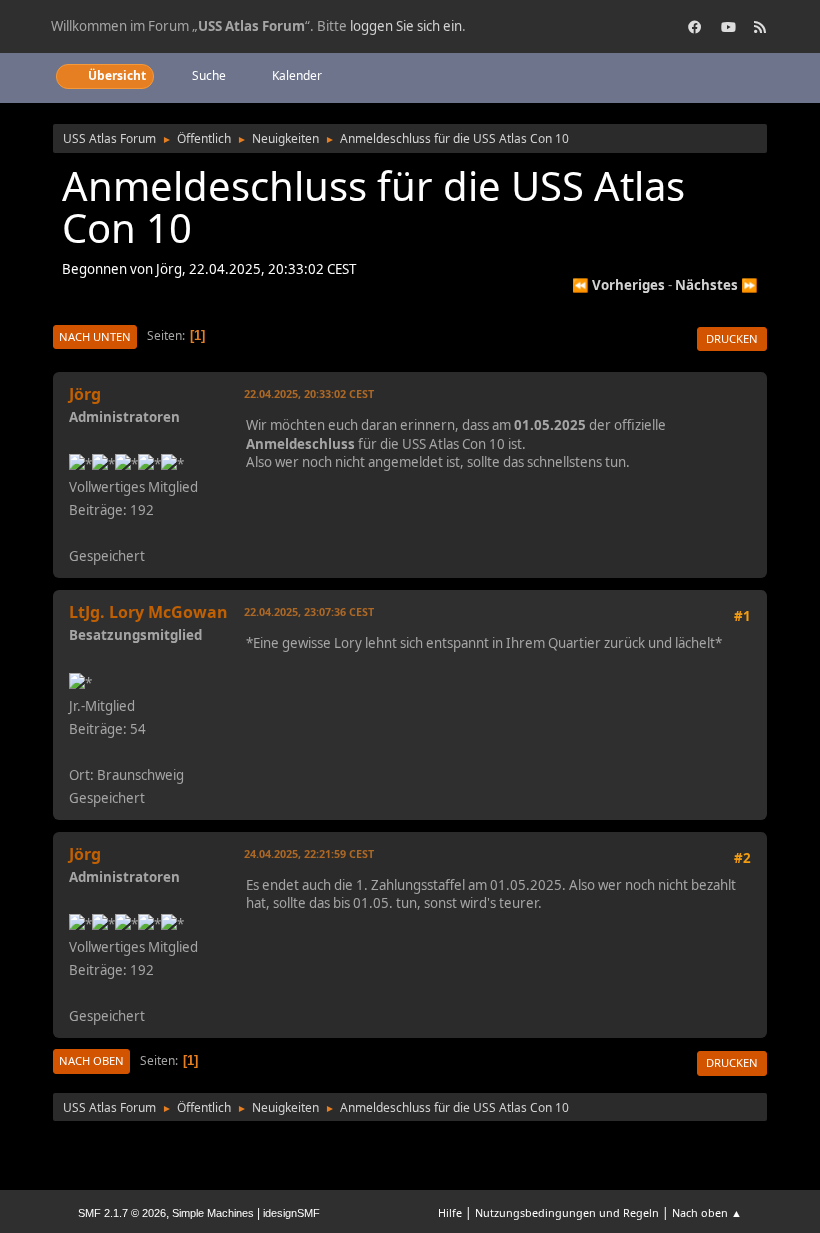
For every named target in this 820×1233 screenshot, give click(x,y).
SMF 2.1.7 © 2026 (122, 1213)
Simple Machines (213, 1213)
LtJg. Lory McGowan (148, 612)
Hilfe (450, 1212)
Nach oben (91, 1060)
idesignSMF (291, 1213)
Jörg (85, 394)
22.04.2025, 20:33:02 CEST (309, 393)
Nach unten (95, 336)
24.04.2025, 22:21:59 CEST (309, 853)
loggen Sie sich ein (406, 26)
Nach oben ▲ (707, 1212)
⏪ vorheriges (618, 285)
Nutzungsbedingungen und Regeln (567, 1212)
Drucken (732, 338)
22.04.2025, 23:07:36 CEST (309, 611)
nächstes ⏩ (716, 285)
